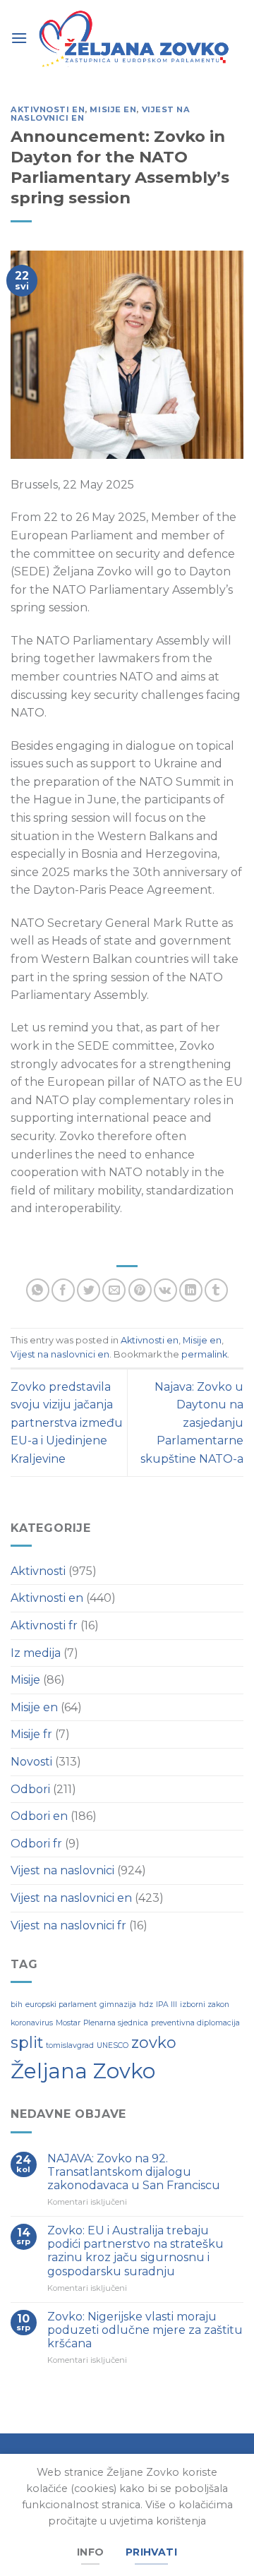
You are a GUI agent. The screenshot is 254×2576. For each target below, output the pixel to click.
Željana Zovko (83, 2071)
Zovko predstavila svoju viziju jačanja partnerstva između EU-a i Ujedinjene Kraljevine (67, 1423)
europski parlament (61, 2005)
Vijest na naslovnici (62, 1870)
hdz (146, 2005)
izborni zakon (205, 2005)
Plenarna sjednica (116, 2023)
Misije (25, 1680)
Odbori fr (36, 1844)
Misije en (113, 109)
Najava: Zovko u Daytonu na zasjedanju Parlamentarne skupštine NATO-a (192, 1423)
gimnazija (118, 2005)
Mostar (68, 2023)
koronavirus (32, 2023)
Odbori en (39, 1816)
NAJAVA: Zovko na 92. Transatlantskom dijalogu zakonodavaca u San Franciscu (134, 2172)
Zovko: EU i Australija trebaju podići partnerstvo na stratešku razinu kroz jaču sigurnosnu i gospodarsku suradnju (135, 2251)
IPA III (167, 2005)
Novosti (31, 1762)
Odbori (30, 1789)
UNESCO (113, 2045)
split (27, 2042)
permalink (204, 1354)
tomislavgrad (70, 2045)
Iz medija (36, 1653)
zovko (154, 2042)
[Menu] (19, 37)
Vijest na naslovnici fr (68, 1925)
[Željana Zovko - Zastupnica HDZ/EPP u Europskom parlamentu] (135, 40)
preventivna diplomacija (195, 2023)
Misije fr (31, 1734)
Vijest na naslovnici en (60, 1354)
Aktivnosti (38, 1571)
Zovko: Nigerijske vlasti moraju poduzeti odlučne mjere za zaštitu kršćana (145, 2330)
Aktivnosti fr (44, 1625)
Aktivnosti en (48, 109)
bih (17, 2005)
